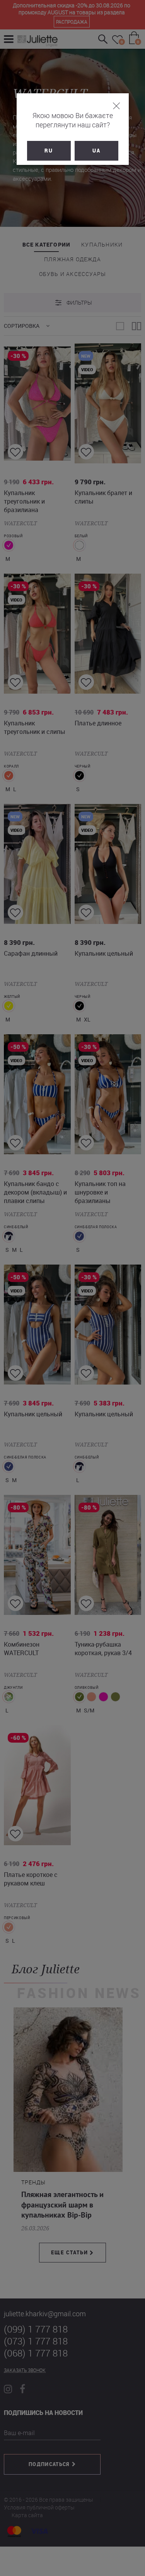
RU (49, 151)
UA (96, 151)
